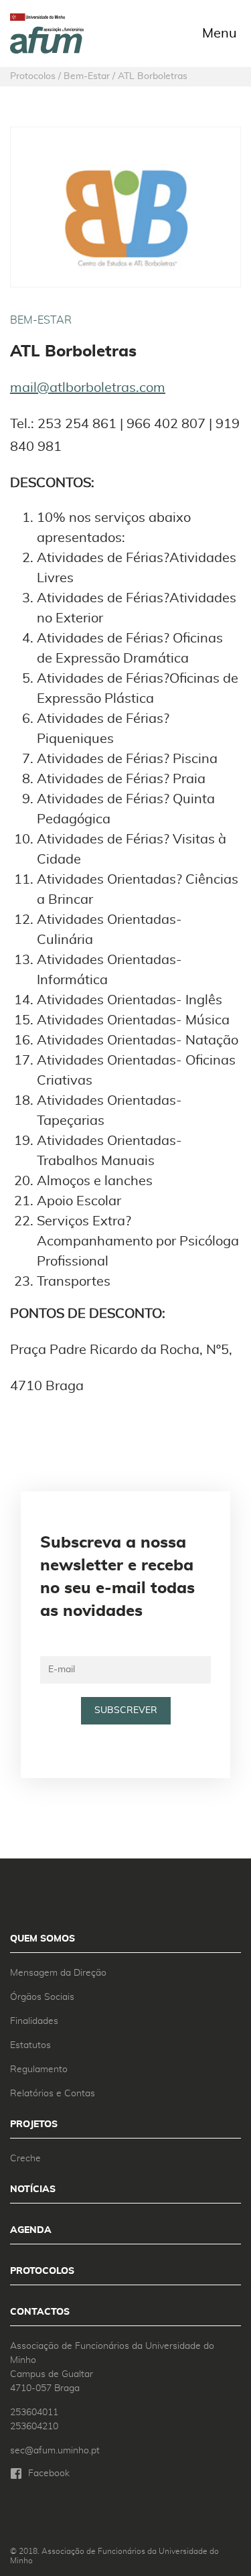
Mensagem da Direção (58, 1973)
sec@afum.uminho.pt (55, 2451)
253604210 (34, 2427)
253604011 (34, 2413)
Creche (25, 2159)
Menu (220, 33)
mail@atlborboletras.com (88, 388)
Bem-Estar (41, 320)
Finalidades (34, 2021)
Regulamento (39, 2070)
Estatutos (30, 2045)
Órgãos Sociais (42, 1997)
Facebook (49, 2473)
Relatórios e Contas (53, 2094)
